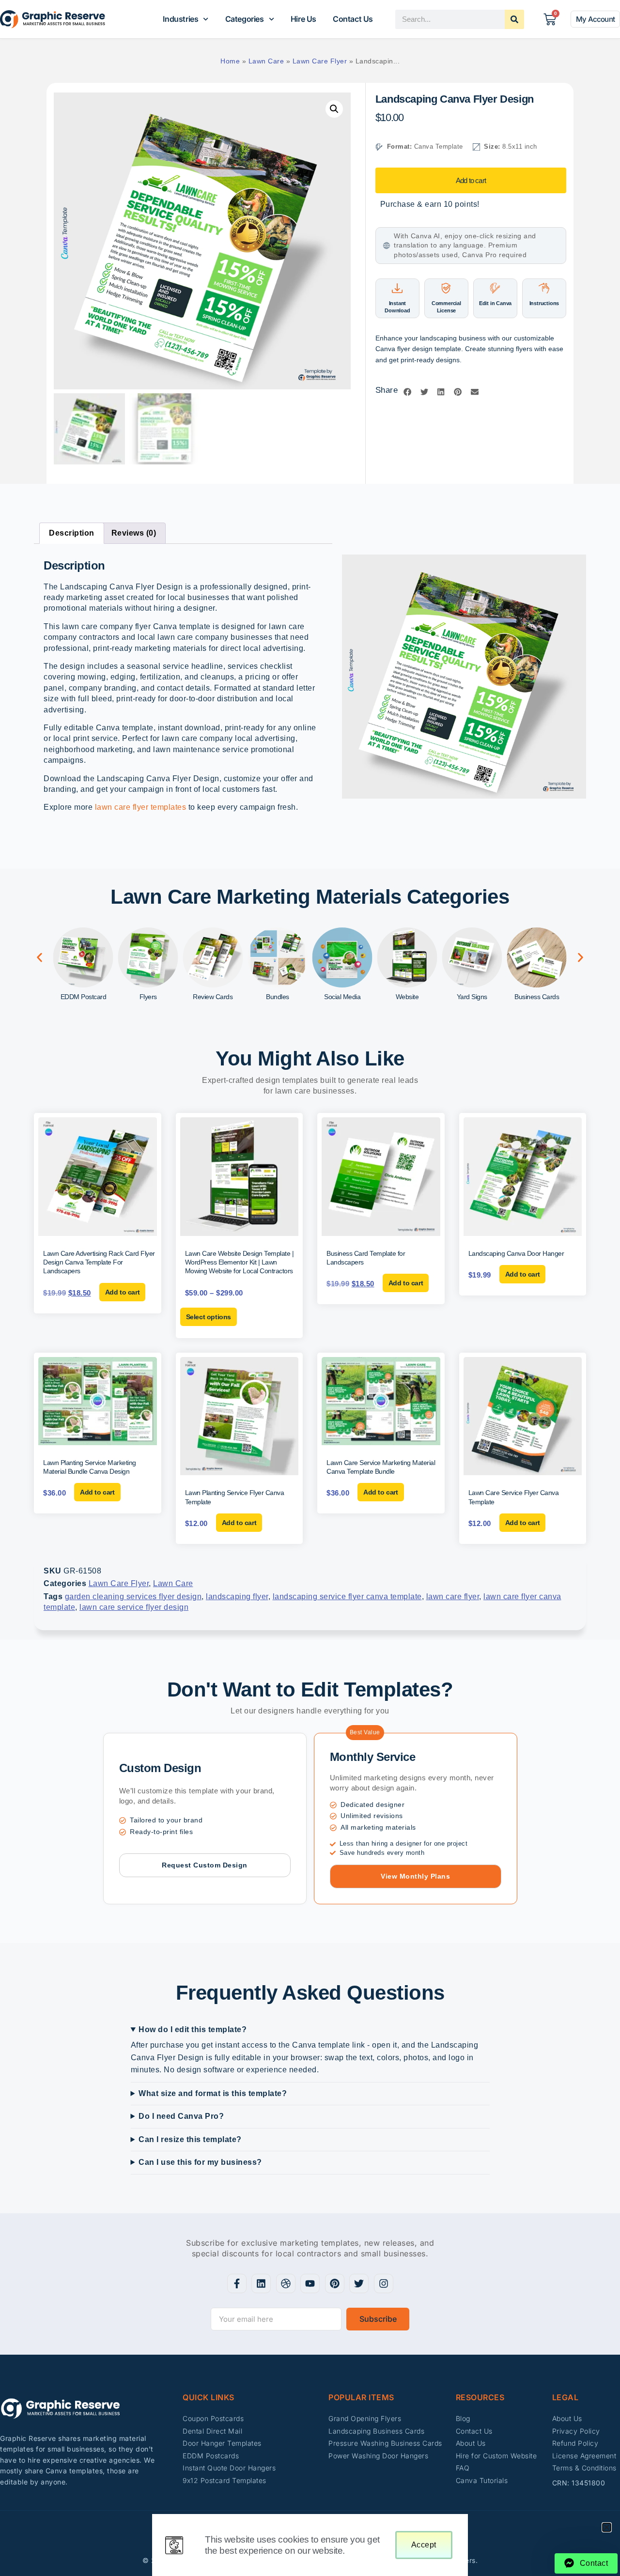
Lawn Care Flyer (320, 61)
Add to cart (471, 180)
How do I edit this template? (193, 2029)
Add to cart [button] (123, 1292)
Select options (209, 1317)
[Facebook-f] (237, 2283)
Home (230, 61)
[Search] (514, 19)
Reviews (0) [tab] (134, 533)
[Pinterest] (335, 2283)
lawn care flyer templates (141, 807)
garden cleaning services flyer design (133, 1597)
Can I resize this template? (190, 2139)
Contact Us (353, 19)
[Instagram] (384, 2283)
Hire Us (303, 19)
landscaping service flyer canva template (347, 1597)
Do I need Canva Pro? (181, 2116)
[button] (334, 109)
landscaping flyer (237, 1597)
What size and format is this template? (213, 2093)
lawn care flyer (453, 1597)
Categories (245, 19)
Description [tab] (72, 533)
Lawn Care (266, 61)
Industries (180, 19)
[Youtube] (310, 2283)
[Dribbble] (286, 2283)
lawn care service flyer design (134, 1607)
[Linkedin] (261, 2283)
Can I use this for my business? (200, 2162)
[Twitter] (359, 2283)
